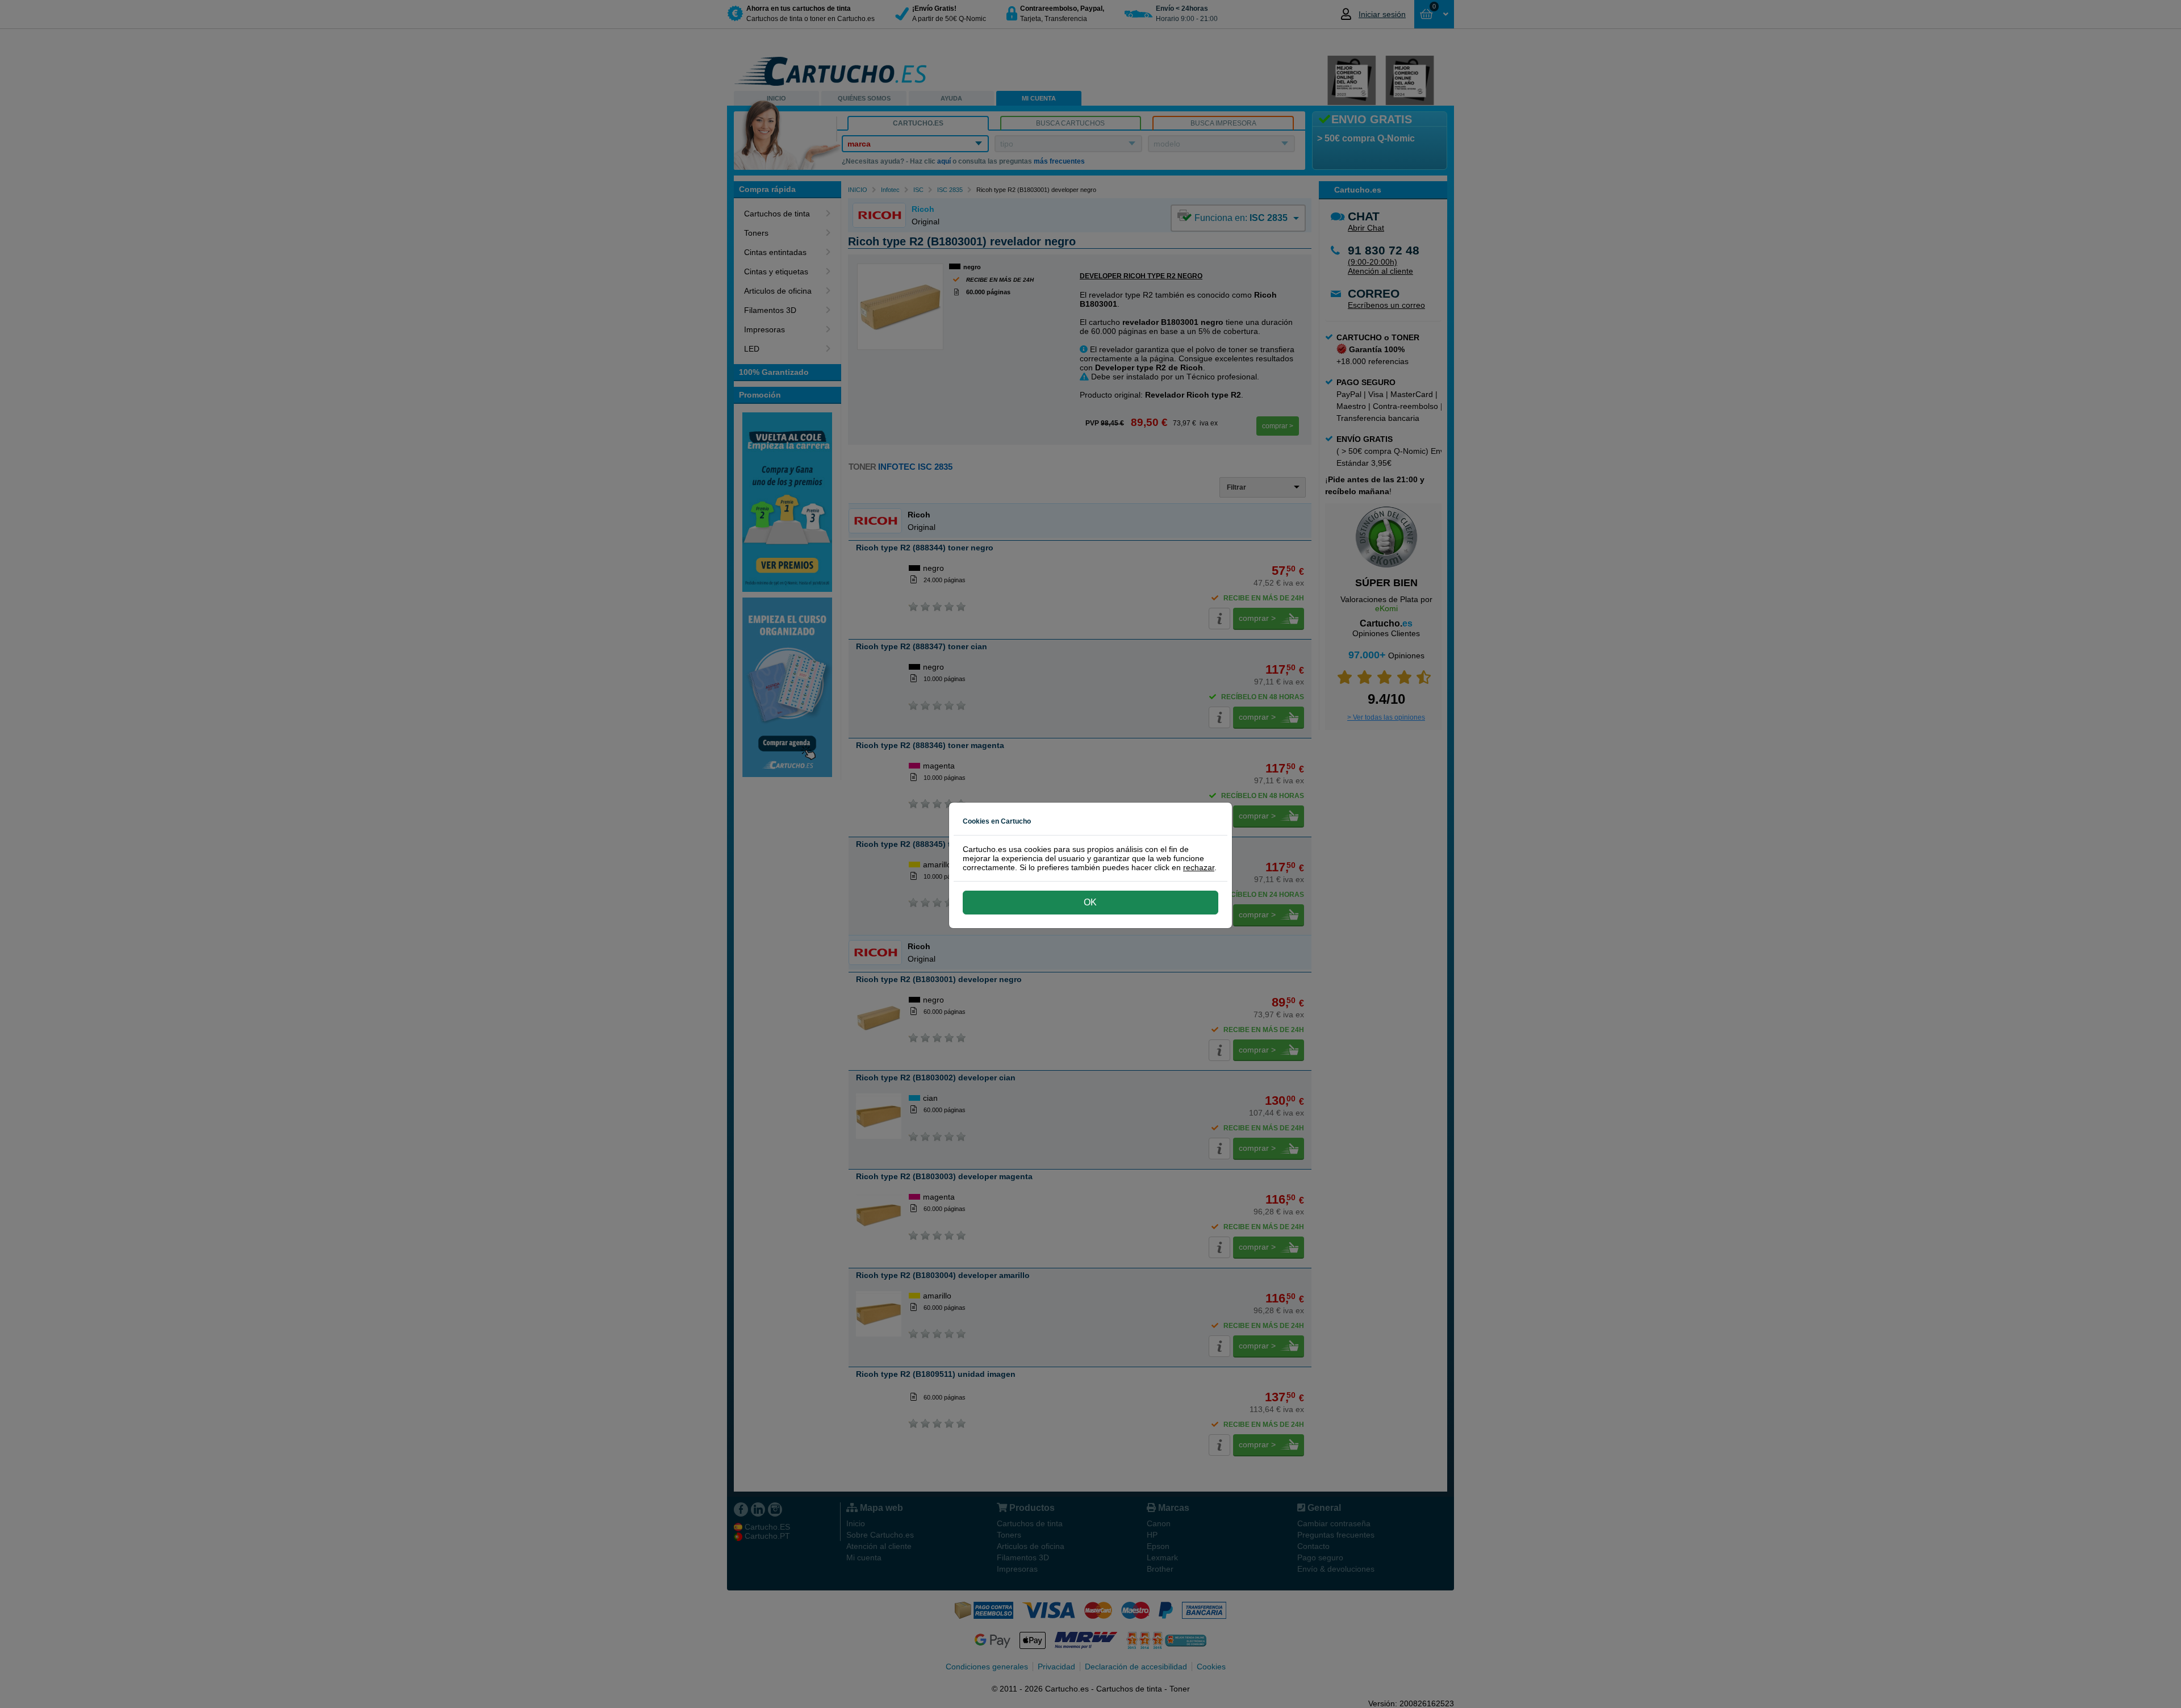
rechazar (1199, 867)
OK (1090, 902)
